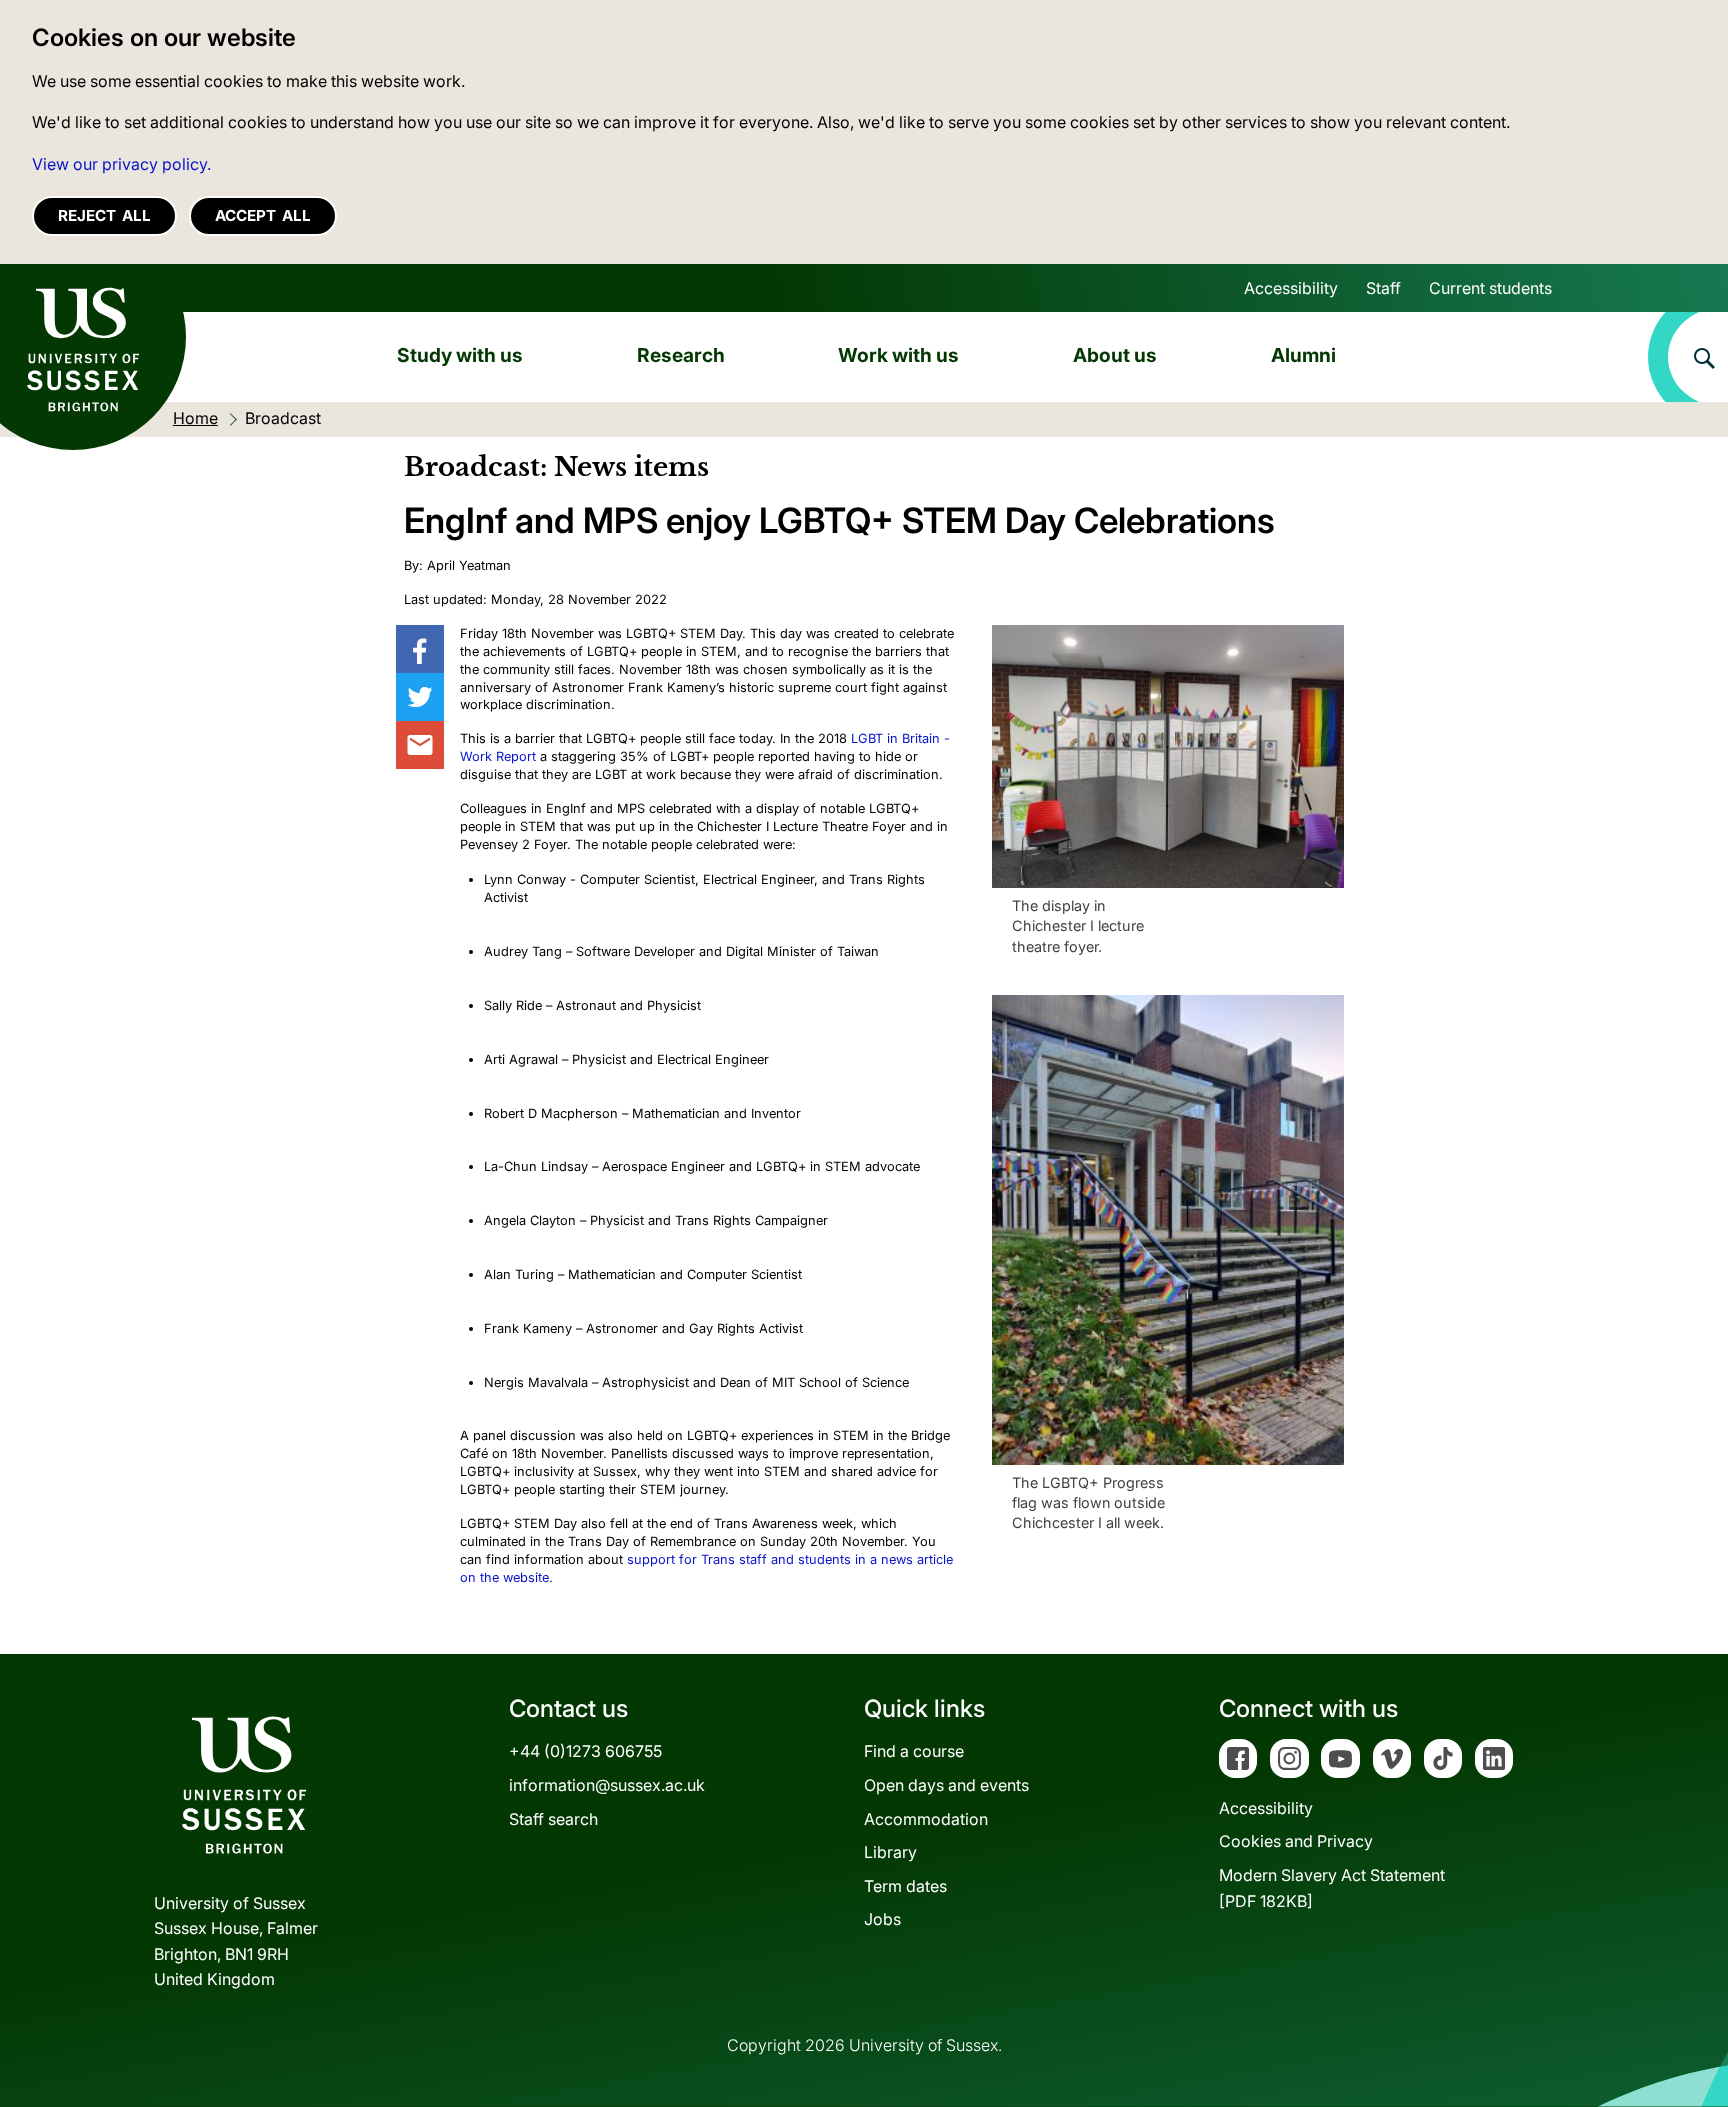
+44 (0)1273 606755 (585, 1751)
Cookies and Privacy (1296, 1841)
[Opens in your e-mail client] (420, 745)
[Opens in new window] (420, 649)
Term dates (905, 1886)
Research (681, 355)
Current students (1490, 288)
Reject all (104, 215)
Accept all (263, 215)
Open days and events (946, 1785)
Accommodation (926, 1819)
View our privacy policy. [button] (121, 164)
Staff (1383, 288)
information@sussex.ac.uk (607, 1785)
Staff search (553, 1819)
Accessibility (1291, 288)
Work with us (898, 355)
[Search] (1688, 357)
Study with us (460, 355)
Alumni (1303, 355)
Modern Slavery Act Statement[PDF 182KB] (1332, 1888)
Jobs (882, 1919)
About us (1115, 355)
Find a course (914, 1751)
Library (890, 1852)
